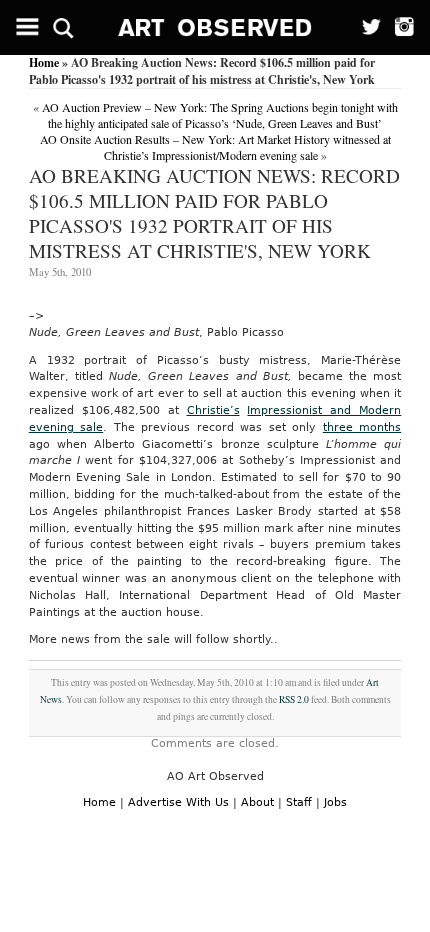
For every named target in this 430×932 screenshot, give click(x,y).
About (257, 802)
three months (362, 427)
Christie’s (213, 410)
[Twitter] (365, 27)
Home (44, 62)
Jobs (335, 802)
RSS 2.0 (294, 699)
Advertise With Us (178, 802)
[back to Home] (215, 27)
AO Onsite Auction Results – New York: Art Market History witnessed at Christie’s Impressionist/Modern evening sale (215, 147)
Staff (299, 802)
